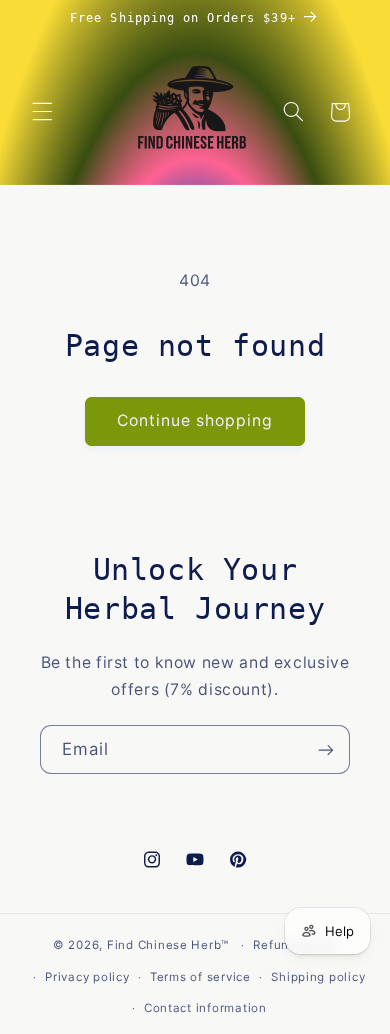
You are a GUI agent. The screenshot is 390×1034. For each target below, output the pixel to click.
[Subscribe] (326, 749)
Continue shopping (195, 420)
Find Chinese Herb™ (168, 945)
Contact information (205, 1008)
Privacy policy (87, 977)
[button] (42, 112)
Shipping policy (318, 977)
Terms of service (200, 977)
